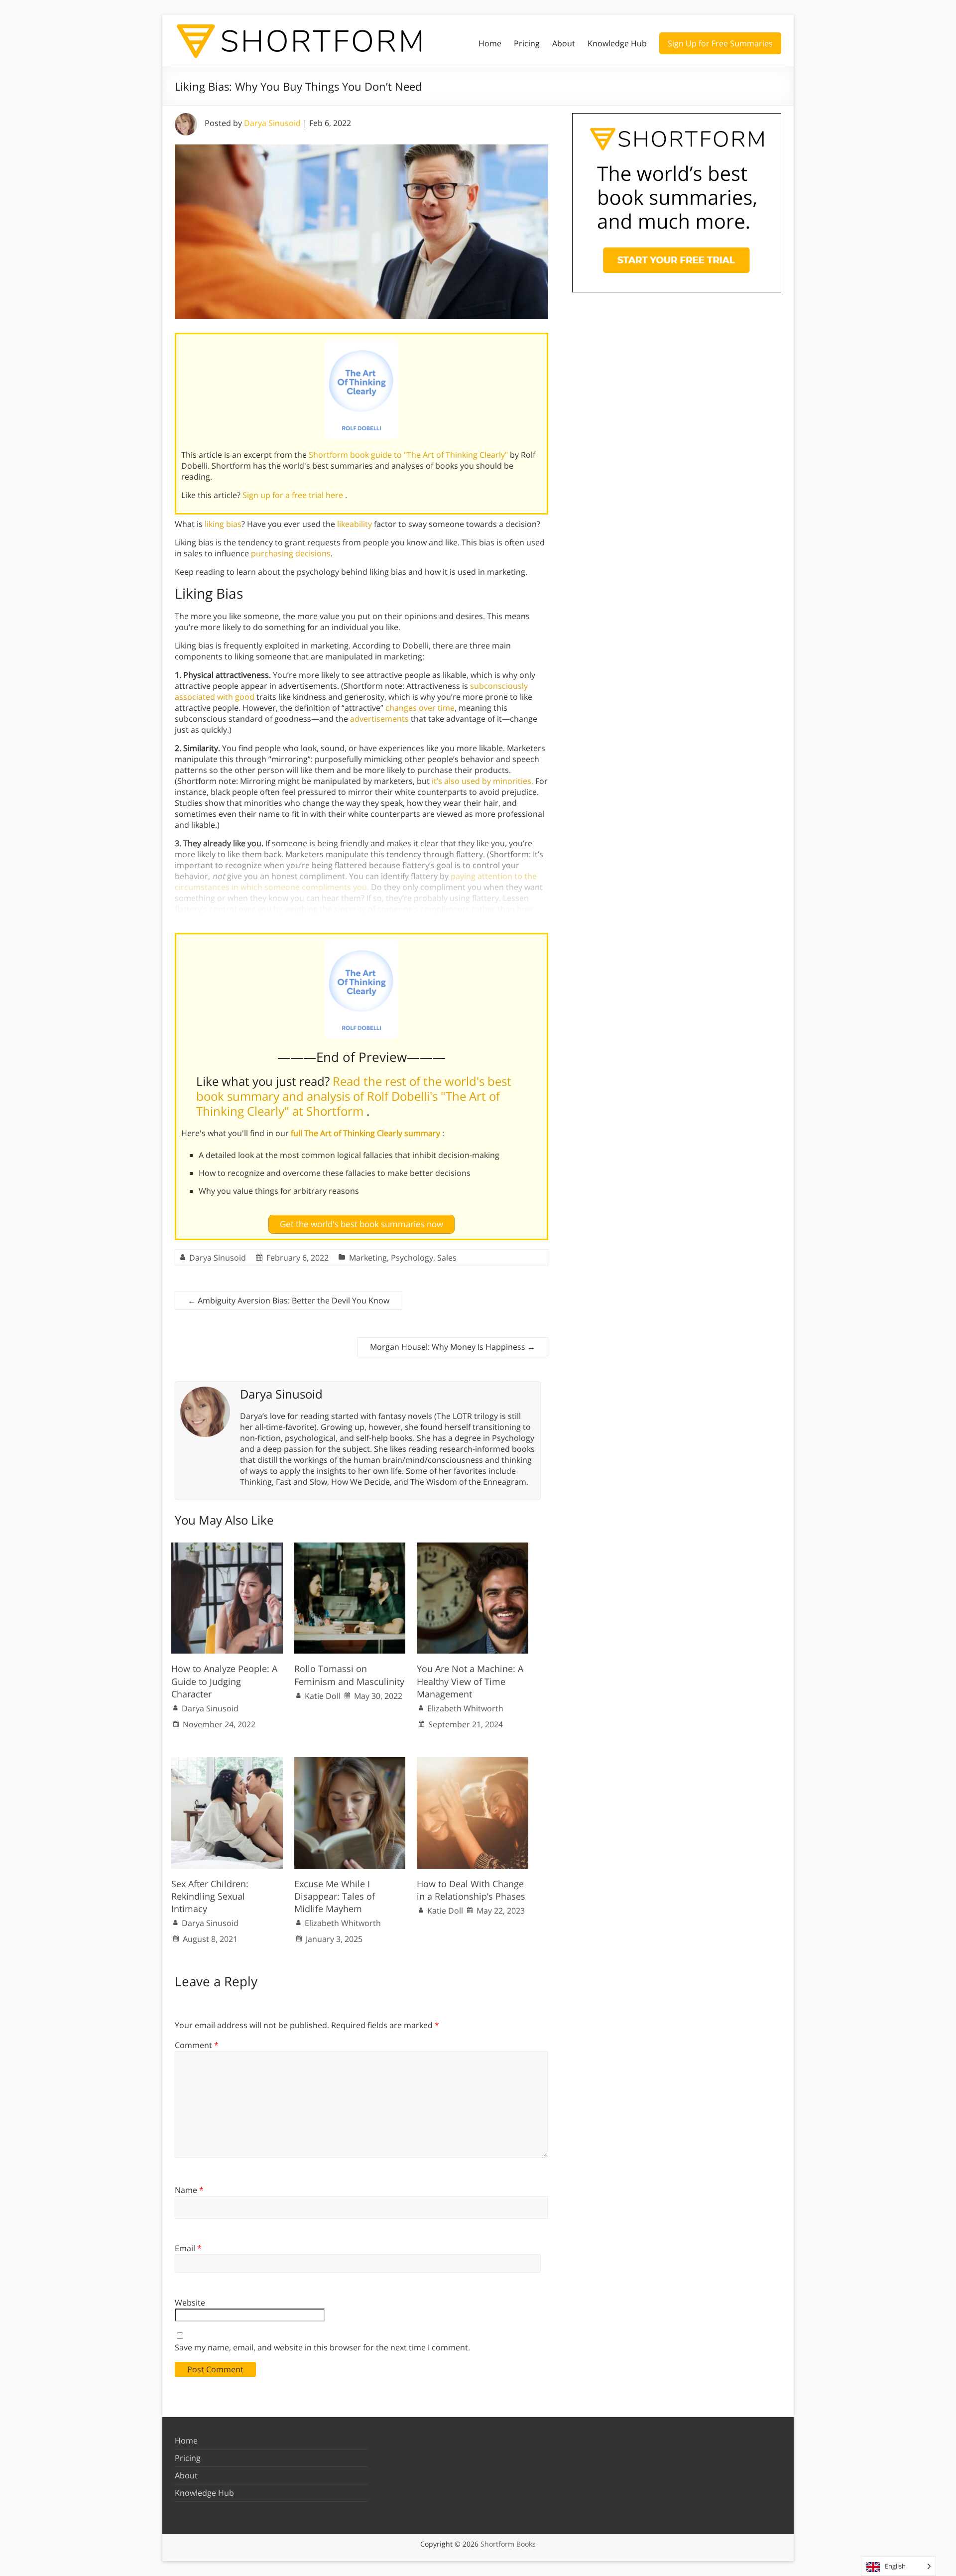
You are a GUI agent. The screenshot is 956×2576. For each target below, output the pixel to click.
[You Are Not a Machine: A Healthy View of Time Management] (473, 1547)
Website (190, 2303)
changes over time (420, 708)
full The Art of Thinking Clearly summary (366, 1133)
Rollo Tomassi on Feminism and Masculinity (349, 1675)
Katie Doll (323, 1696)
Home (490, 43)
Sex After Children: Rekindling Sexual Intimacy (210, 1896)
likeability (355, 524)
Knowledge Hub (617, 43)
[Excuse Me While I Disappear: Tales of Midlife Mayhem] (350, 1762)
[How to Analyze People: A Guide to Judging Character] (227, 1547)
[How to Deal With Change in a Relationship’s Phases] (473, 1762)
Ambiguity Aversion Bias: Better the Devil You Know (289, 1300)
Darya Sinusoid (272, 123)
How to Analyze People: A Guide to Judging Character (224, 1681)
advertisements (380, 719)
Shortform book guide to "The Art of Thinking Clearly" (409, 455)
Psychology (412, 1258)
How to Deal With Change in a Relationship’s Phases (471, 1890)
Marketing (368, 1258)
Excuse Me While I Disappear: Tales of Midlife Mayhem (335, 1896)
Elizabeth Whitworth (465, 1708)
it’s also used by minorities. (482, 781)
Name (189, 2190)
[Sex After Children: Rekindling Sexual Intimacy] (227, 1762)
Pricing (527, 43)
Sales (447, 1258)
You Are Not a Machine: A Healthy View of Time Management (470, 1681)
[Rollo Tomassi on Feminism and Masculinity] (350, 1547)
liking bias (223, 524)
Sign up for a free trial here (294, 495)
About (564, 43)
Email (188, 2248)
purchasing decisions (291, 553)
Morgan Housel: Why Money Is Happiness (453, 1347)
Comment (197, 2045)
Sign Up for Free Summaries (720, 43)
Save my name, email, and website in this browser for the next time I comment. (322, 2347)
